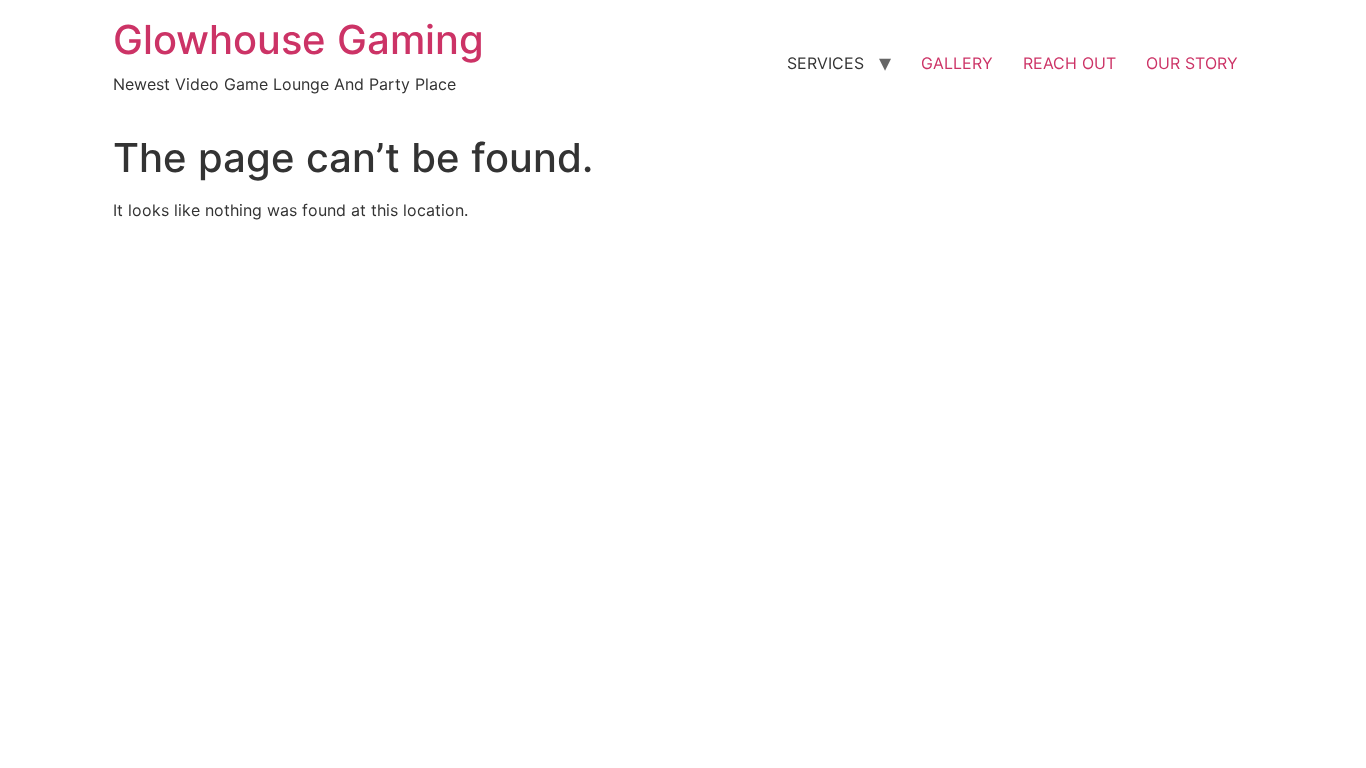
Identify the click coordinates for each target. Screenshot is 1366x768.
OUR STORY (1192, 63)
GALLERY (957, 63)
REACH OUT (1069, 63)
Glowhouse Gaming (298, 39)
